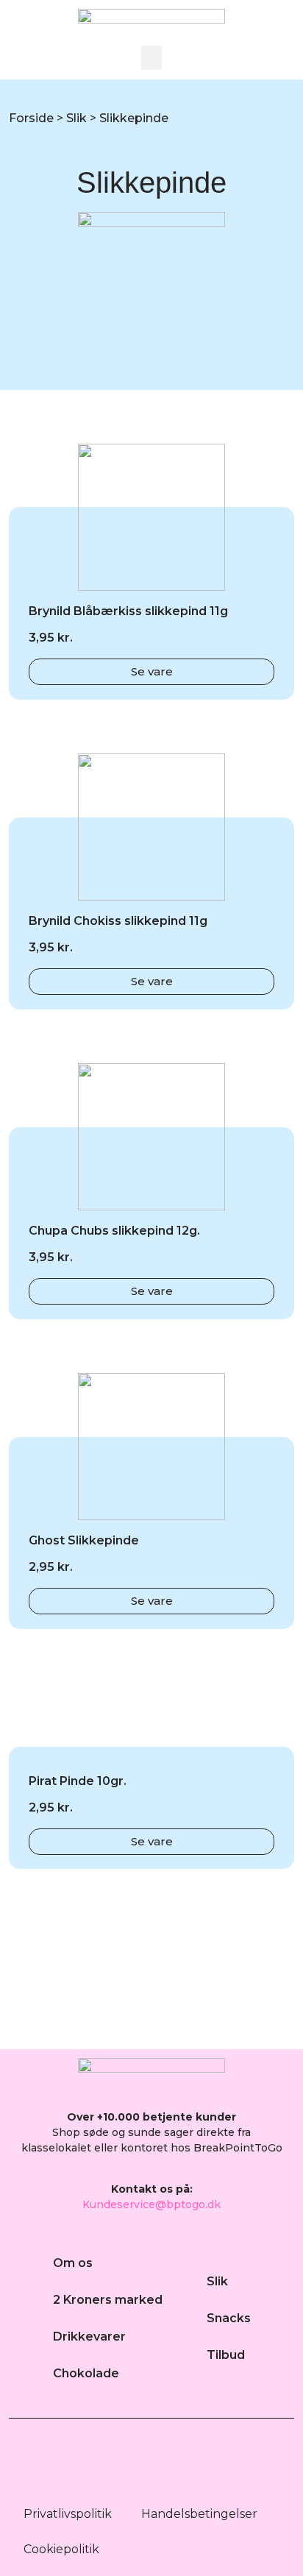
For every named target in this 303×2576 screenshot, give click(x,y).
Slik (76, 118)
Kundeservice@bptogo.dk (151, 2204)
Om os (73, 2263)
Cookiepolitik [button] (61, 2549)
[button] (151, 58)
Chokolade (86, 2373)
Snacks (229, 2318)
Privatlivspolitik (68, 2514)
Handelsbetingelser (199, 2514)
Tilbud (226, 2355)
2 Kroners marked (108, 2300)
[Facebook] (132, 2463)
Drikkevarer (89, 2337)
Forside (31, 118)
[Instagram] (172, 2463)
